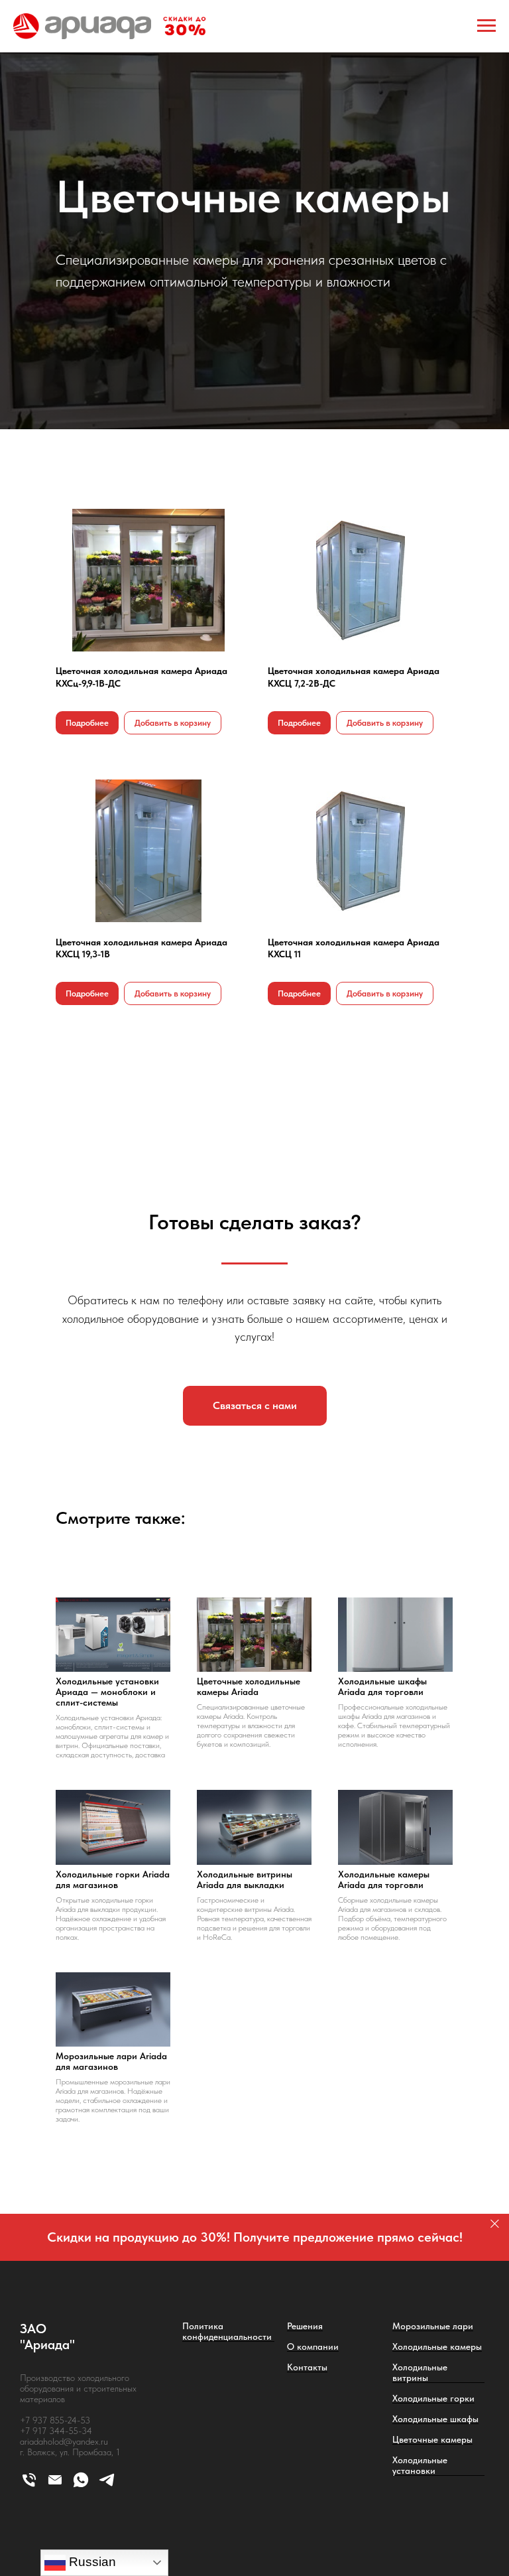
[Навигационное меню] (486, 26)
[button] (255, 1799)
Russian (91, 2562)
